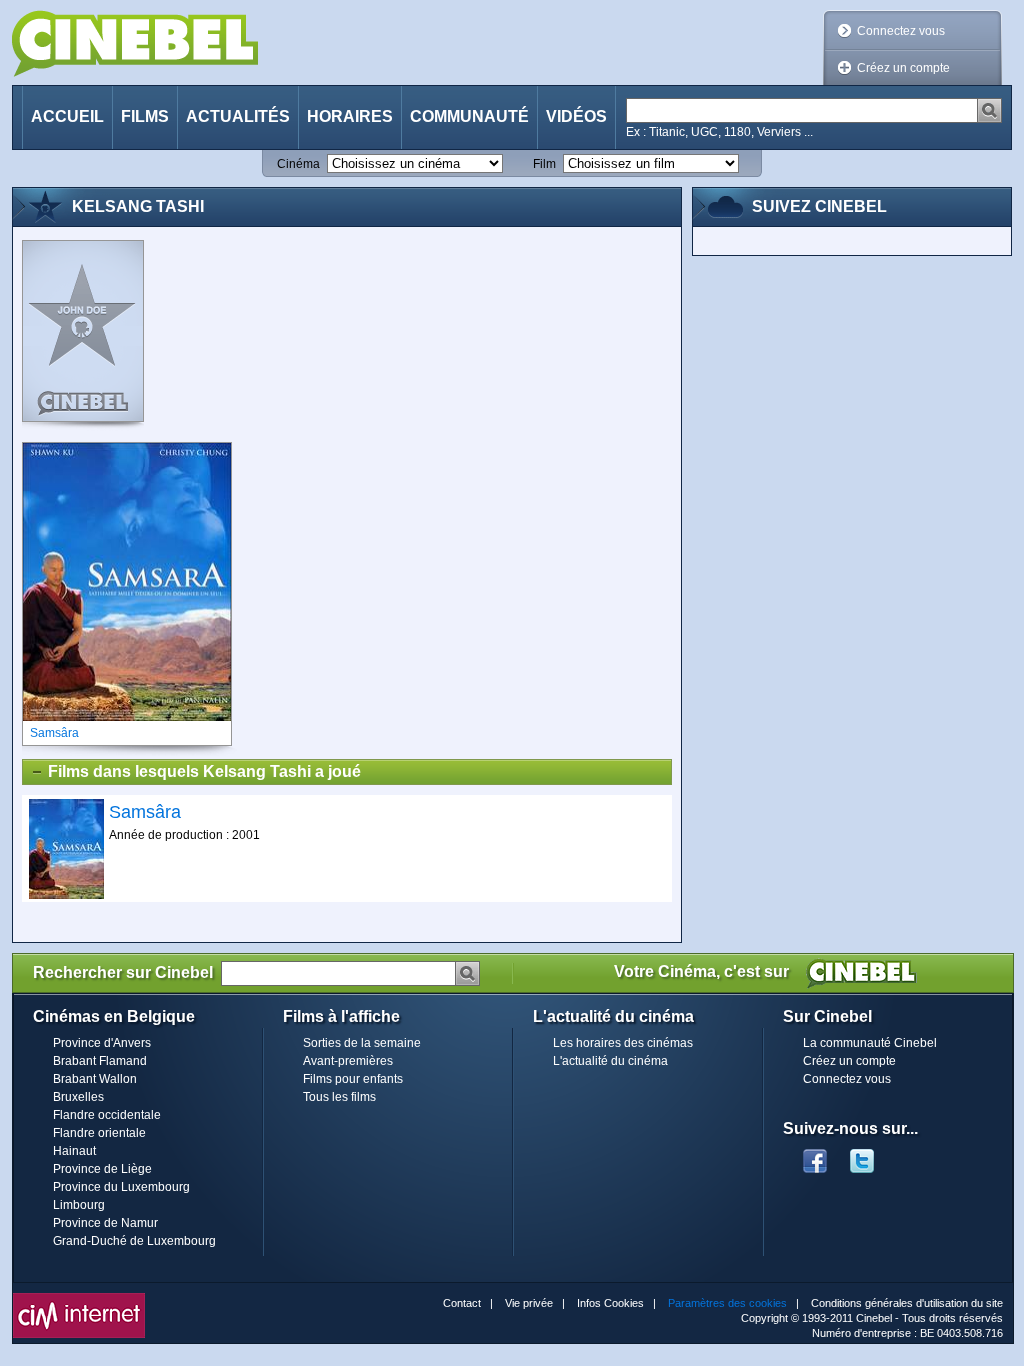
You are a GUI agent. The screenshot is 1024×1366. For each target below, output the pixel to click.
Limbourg (79, 1205)
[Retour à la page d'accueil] (135, 43)
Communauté (469, 116)
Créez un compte (903, 68)
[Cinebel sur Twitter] (872, 1155)
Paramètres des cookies (727, 1303)
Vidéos (576, 116)
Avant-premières (348, 1061)
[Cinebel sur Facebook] (815, 1155)
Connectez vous (901, 31)
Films (145, 116)
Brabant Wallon (95, 1079)
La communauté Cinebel (870, 1043)
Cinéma (298, 164)
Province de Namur (105, 1223)
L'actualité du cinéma (610, 1061)
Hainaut (74, 1151)
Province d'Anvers (102, 1043)
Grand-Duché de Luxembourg (134, 1241)
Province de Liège (102, 1169)
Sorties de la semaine (362, 1043)
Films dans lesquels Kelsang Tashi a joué (204, 771)
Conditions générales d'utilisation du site (907, 1303)
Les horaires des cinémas (623, 1043)
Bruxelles (78, 1097)
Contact (462, 1303)
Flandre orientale (99, 1133)
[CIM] (79, 1298)
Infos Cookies (610, 1303)
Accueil (67, 116)
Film (544, 164)
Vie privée (529, 1303)
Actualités (238, 116)
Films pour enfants (353, 1079)
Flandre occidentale (107, 1115)
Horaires (350, 116)
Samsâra (145, 812)
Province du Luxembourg (121, 1187)
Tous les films (339, 1097)
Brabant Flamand (100, 1061)
